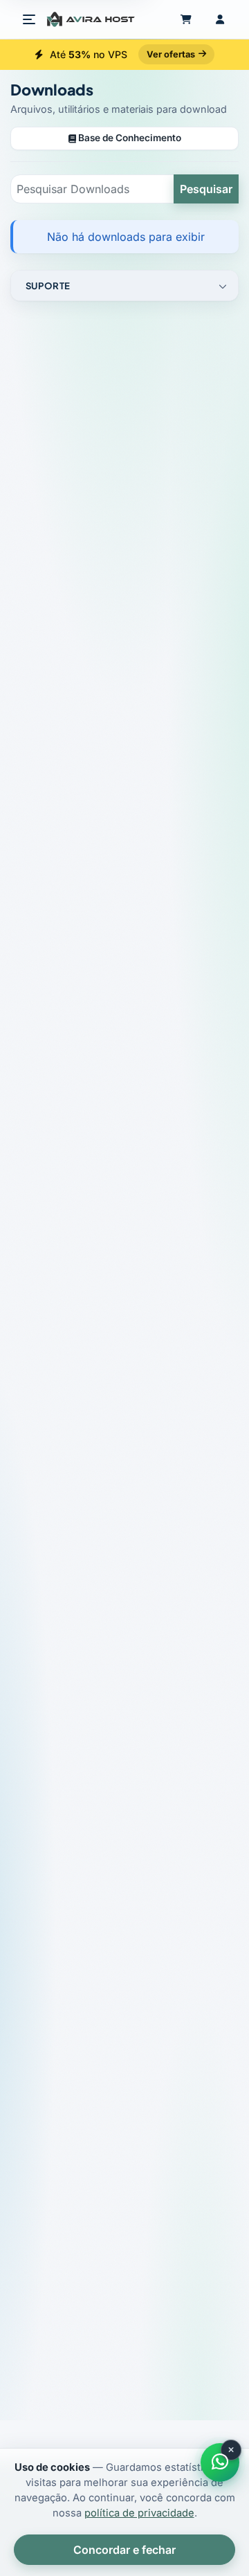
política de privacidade (139, 2513)
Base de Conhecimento (129, 138)
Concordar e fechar (124, 2550)
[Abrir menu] (29, 19)
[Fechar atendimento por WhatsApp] (231, 2450)
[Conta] (220, 19)
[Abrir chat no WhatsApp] (220, 2462)
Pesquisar (206, 189)
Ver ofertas (171, 54)
